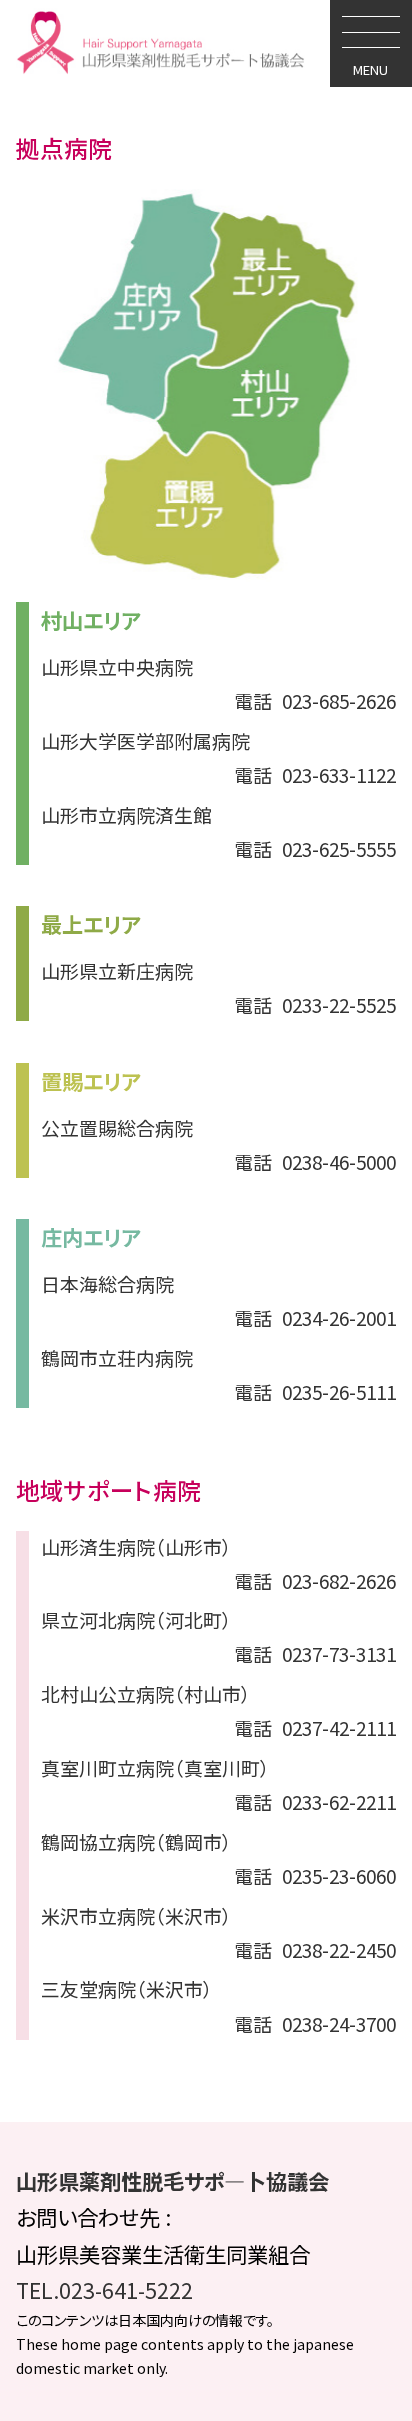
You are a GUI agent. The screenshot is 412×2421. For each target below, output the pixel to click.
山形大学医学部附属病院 (145, 740)
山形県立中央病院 (117, 666)
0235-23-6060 (314, 1875)
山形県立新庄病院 (117, 970)
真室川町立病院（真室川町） (155, 1767)
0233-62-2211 (314, 1801)
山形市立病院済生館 (126, 814)
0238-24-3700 (314, 2023)
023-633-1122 (314, 774)
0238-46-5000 (314, 1161)
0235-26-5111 (314, 1391)
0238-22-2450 (314, 1949)
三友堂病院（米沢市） (127, 1988)
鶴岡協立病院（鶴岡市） (136, 1841)
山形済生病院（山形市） (136, 1546)
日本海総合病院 (107, 1283)
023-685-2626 (314, 700)
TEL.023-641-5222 (104, 2289)
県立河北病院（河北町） (136, 1619)
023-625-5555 (314, 848)
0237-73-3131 (314, 1653)
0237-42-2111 (314, 1727)
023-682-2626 (314, 1580)
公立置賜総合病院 (117, 1127)
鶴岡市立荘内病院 (117, 1357)
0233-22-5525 (314, 1004)
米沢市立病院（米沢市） (136, 1915)
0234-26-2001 (314, 1317)
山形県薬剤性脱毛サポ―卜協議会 (172, 2180)
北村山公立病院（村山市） (146, 1693)
